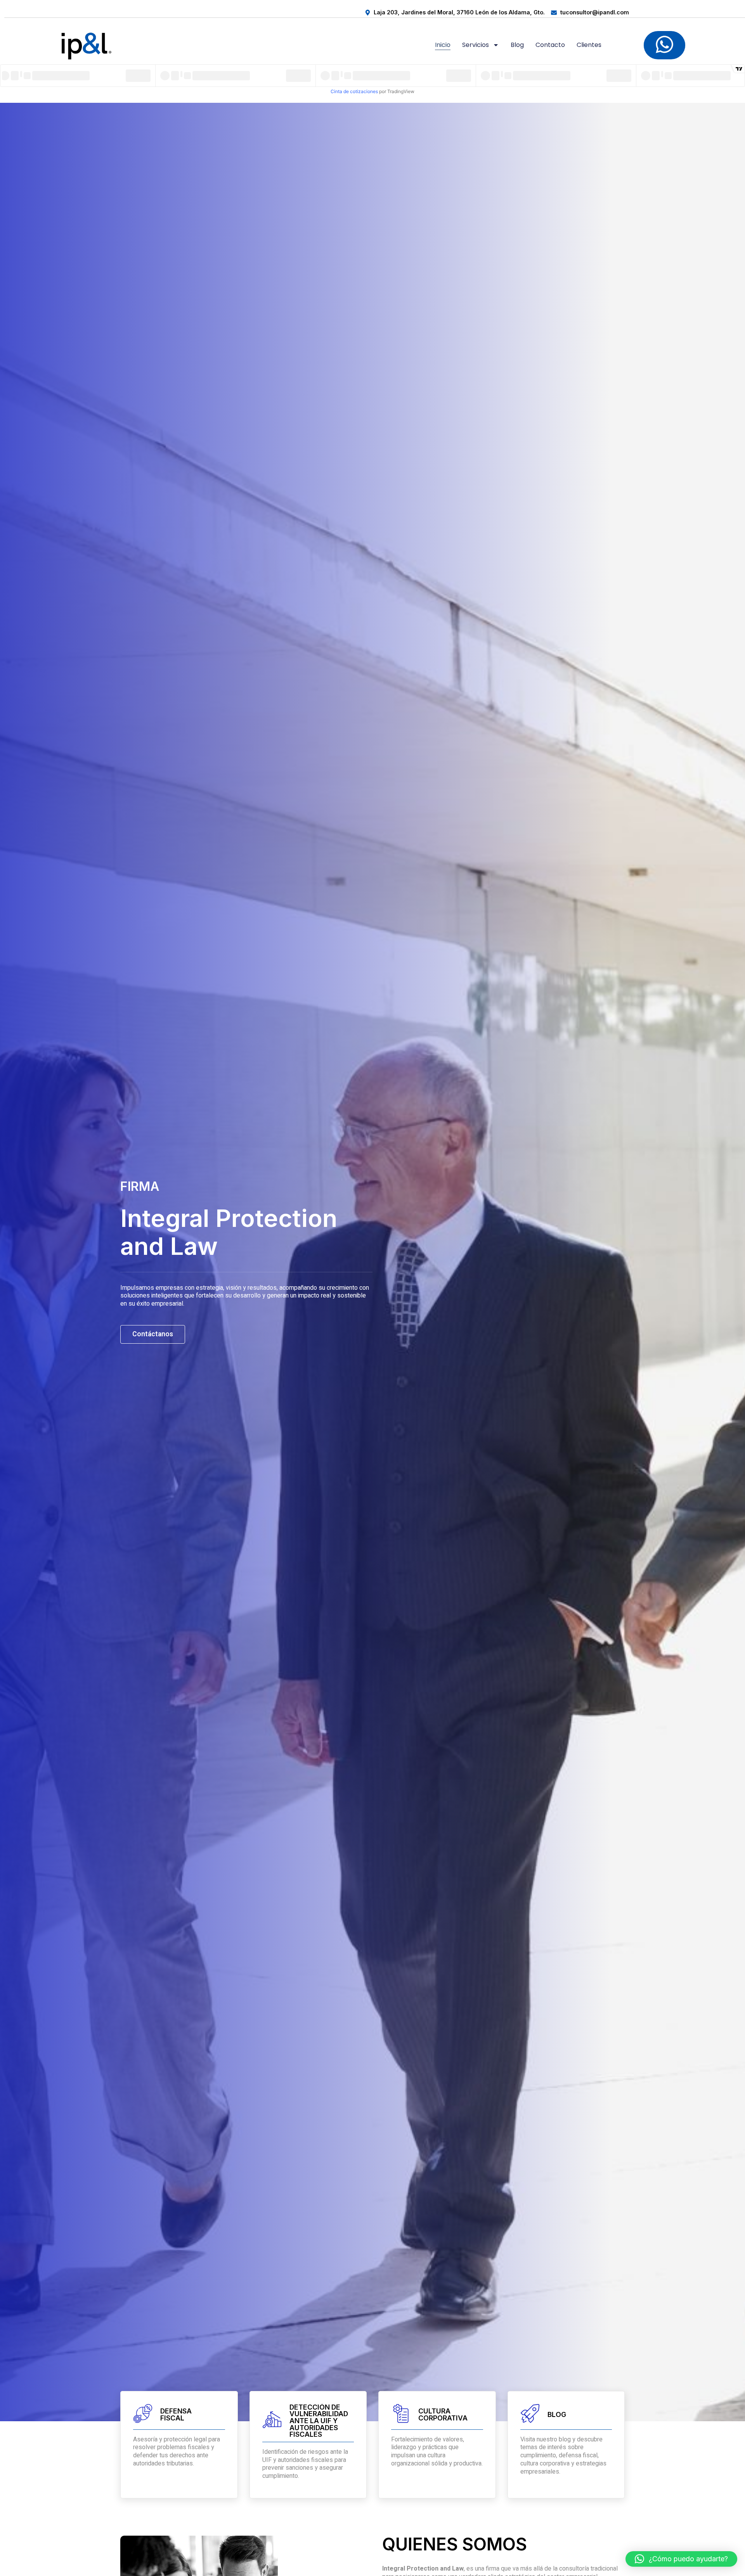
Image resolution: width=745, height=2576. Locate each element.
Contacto (550, 45)
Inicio (443, 45)
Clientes (589, 45)
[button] (681, 2559)
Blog (517, 45)
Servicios (476, 45)
